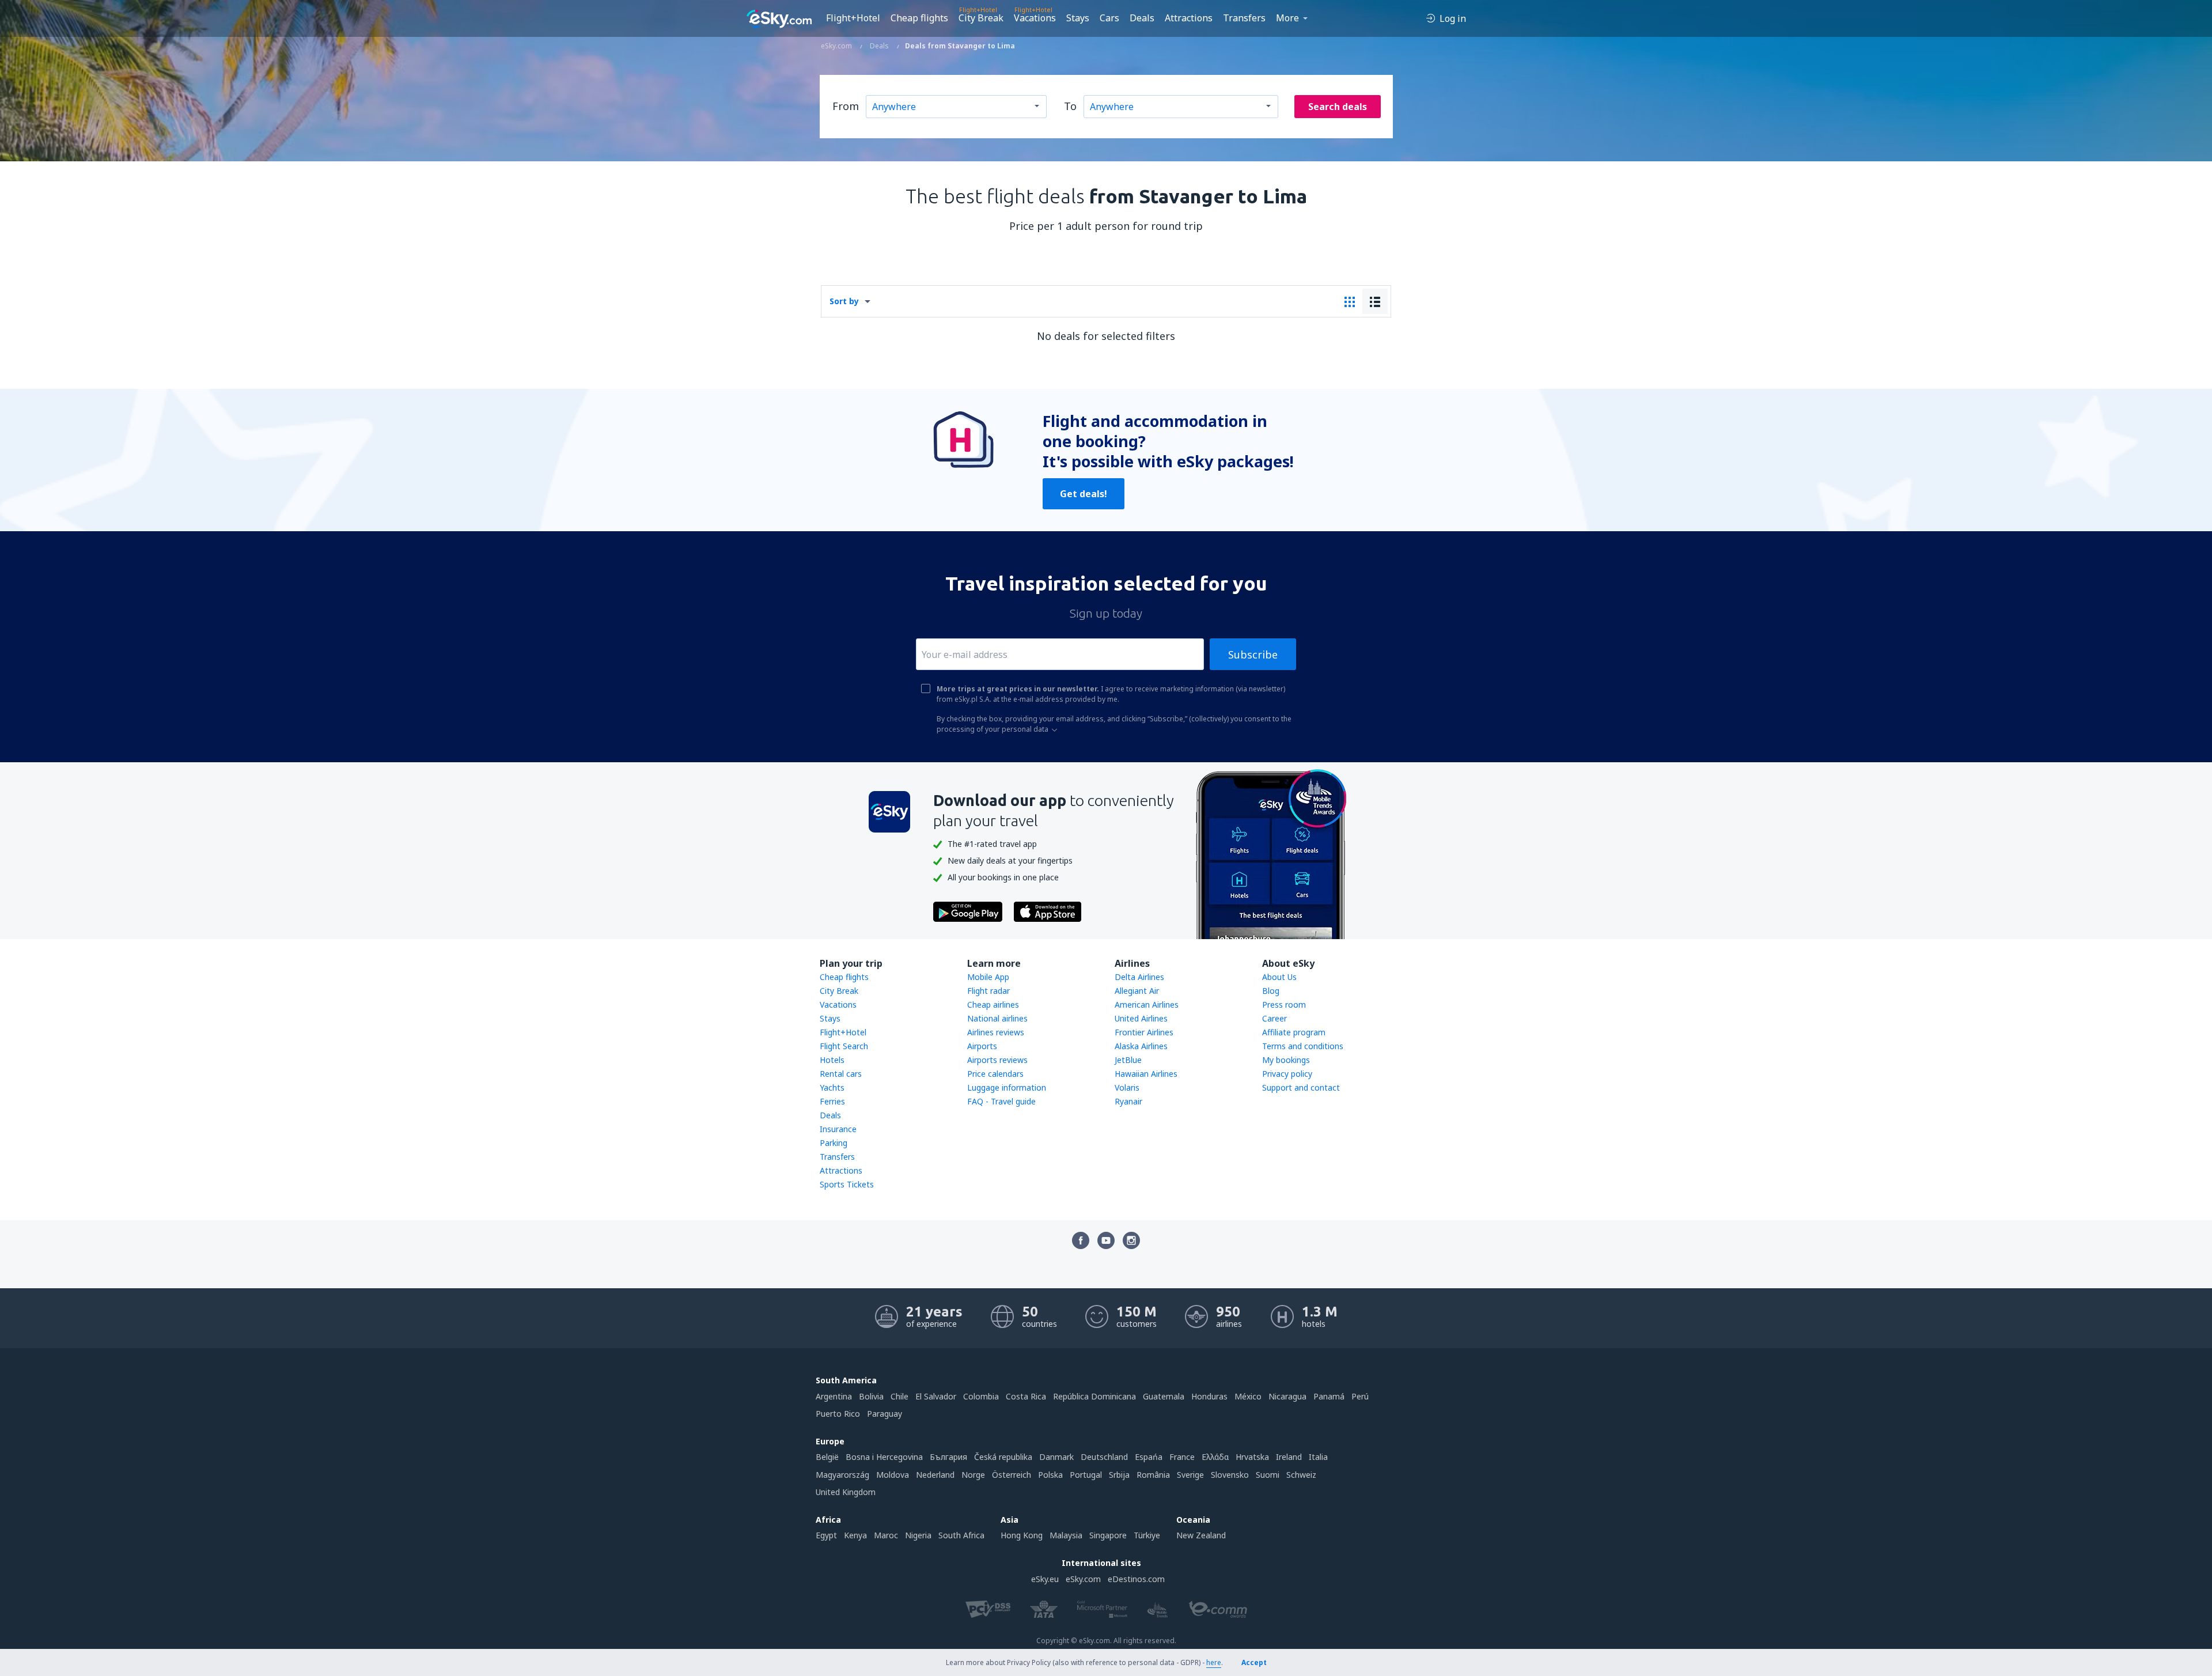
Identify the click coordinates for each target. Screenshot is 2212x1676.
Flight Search (844, 1046)
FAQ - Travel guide (1001, 1101)
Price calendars (995, 1074)
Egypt (826, 1535)
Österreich (1012, 1475)
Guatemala (1164, 1396)
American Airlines (1147, 1005)
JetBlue (1128, 1060)
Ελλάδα (1215, 1457)
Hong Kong (1022, 1535)
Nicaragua (1287, 1396)
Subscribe (1253, 654)
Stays (1078, 18)
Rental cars (841, 1074)
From (846, 106)
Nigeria (918, 1535)
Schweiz (1301, 1475)
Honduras (1209, 1396)
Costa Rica (1026, 1396)
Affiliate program (1294, 1032)
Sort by (844, 301)
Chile (899, 1396)
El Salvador (936, 1396)
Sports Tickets (847, 1184)
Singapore (1108, 1535)
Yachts (832, 1087)
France (1182, 1457)
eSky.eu (1045, 1579)
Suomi (1268, 1475)
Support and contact (1301, 1087)
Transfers (1244, 18)
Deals (1142, 18)
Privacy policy (1287, 1074)
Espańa (1149, 1457)
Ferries (832, 1101)
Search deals (1338, 107)
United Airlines (1141, 1018)
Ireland (1289, 1457)
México (1248, 1396)
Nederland (935, 1475)
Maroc (886, 1535)
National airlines (997, 1018)
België (827, 1457)
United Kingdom (846, 1492)
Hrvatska (1252, 1457)
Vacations (1035, 18)
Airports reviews (997, 1060)
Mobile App (988, 977)
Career (1274, 1018)
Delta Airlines (1139, 977)
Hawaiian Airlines (1146, 1074)
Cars (1109, 18)
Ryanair (1128, 1101)
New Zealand (1201, 1535)
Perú (1360, 1396)
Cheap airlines (993, 1005)
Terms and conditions (1303, 1046)
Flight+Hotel (853, 18)
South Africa (961, 1535)
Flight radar (988, 991)
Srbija (1119, 1475)
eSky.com (1083, 1579)
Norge (973, 1475)
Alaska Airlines (1141, 1046)
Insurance (838, 1129)
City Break (981, 18)
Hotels (832, 1060)
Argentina (834, 1396)
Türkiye (1147, 1535)
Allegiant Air (1137, 991)
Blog (1271, 991)
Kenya (855, 1535)
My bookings (1286, 1060)
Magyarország (842, 1475)
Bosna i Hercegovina (884, 1457)
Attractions (1189, 18)
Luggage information (1007, 1087)
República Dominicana (1094, 1396)
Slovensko (1230, 1475)
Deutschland (1104, 1457)
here (1214, 1662)
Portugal (1086, 1475)
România (1153, 1475)
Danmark (1056, 1457)
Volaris (1127, 1087)
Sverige (1190, 1475)
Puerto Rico (838, 1414)
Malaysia (1066, 1535)
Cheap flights (919, 18)
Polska (1050, 1475)
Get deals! (1084, 494)
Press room (1284, 1005)
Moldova (893, 1475)
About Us (1279, 977)
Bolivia (871, 1396)
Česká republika (1003, 1457)
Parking (834, 1143)
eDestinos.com (1136, 1579)
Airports (982, 1046)
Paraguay (885, 1414)
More (1287, 18)
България (948, 1457)
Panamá (1329, 1396)
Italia (1318, 1457)
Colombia (981, 1396)
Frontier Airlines (1144, 1032)
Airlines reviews (996, 1032)
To (1070, 106)
